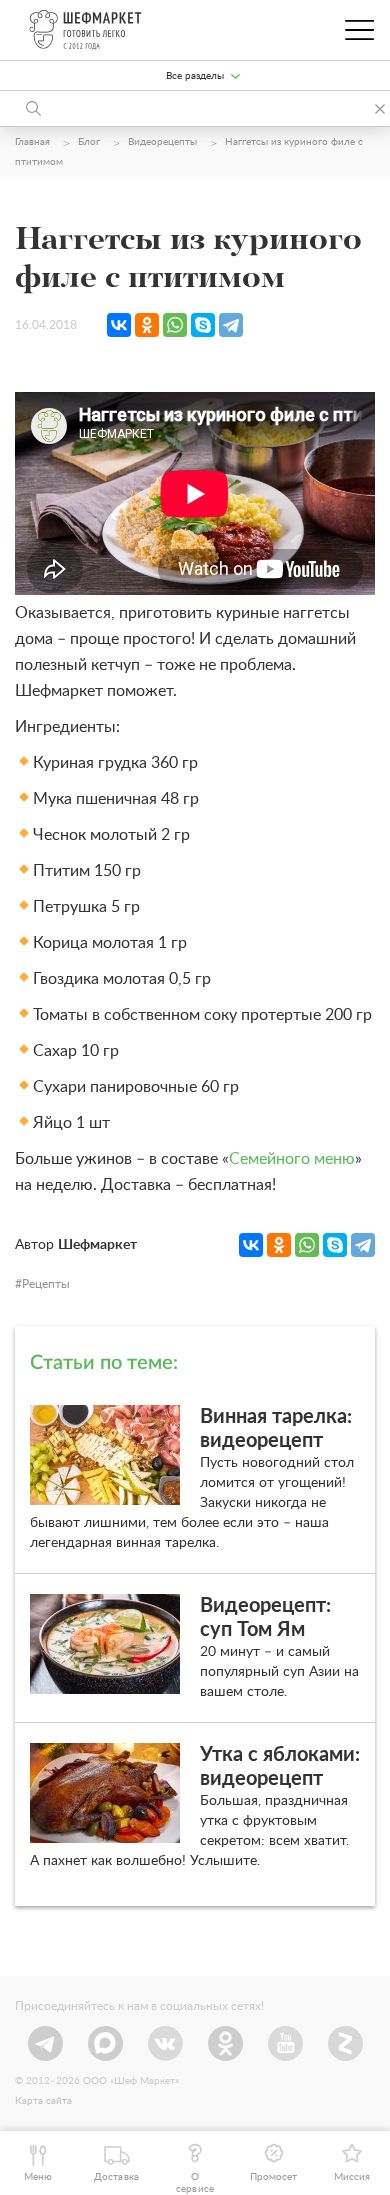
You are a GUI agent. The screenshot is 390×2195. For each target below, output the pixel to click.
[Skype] (203, 325)
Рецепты (46, 1284)
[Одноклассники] (147, 325)
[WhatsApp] (175, 325)
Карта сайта (43, 2101)
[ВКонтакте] (119, 325)
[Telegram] (231, 325)
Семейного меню (292, 1159)
